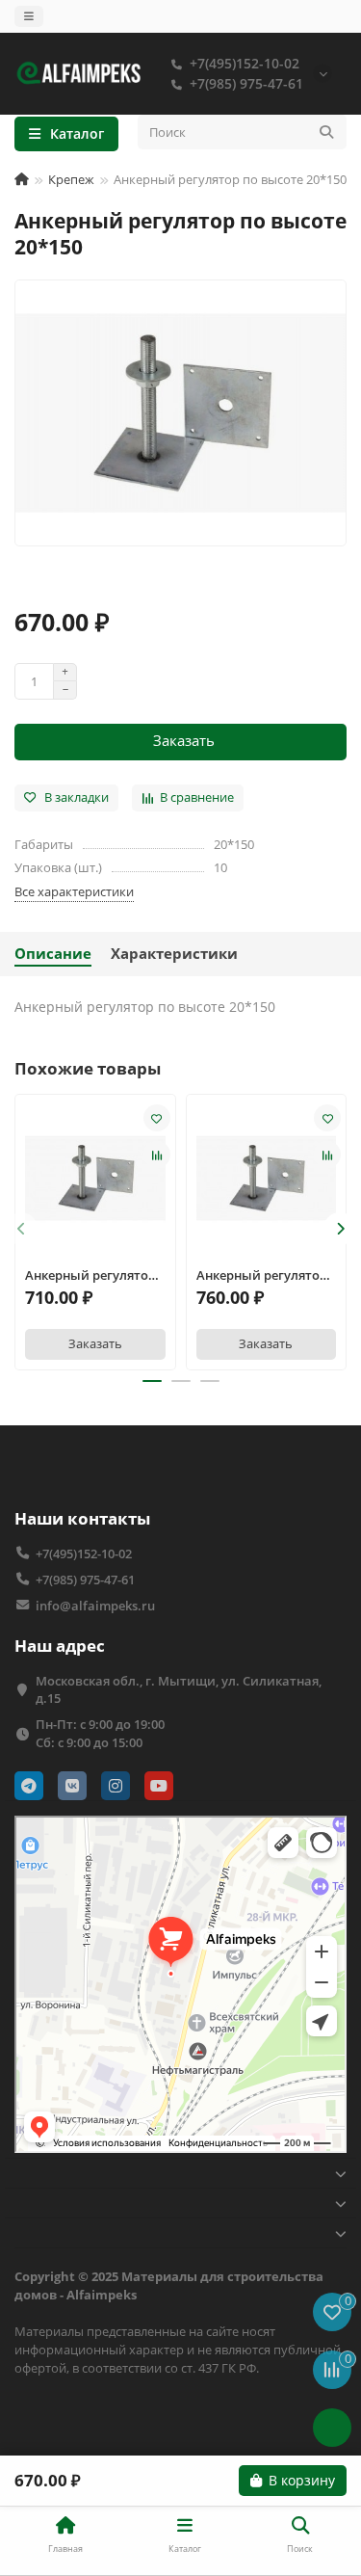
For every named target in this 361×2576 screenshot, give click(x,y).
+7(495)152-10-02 (245, 63)
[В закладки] (157, 1118)
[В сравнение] (157, 1155)
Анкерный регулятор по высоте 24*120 (262, 1275)
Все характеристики (74, 891)
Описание (53, 954)
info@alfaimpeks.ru (95, 1606)
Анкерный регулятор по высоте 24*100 (90, 1275)
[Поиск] (326, 132)
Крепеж (71, 179)
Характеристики (174, 954)
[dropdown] (29, 16)
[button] (21, 1229)
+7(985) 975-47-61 (246, 83)
